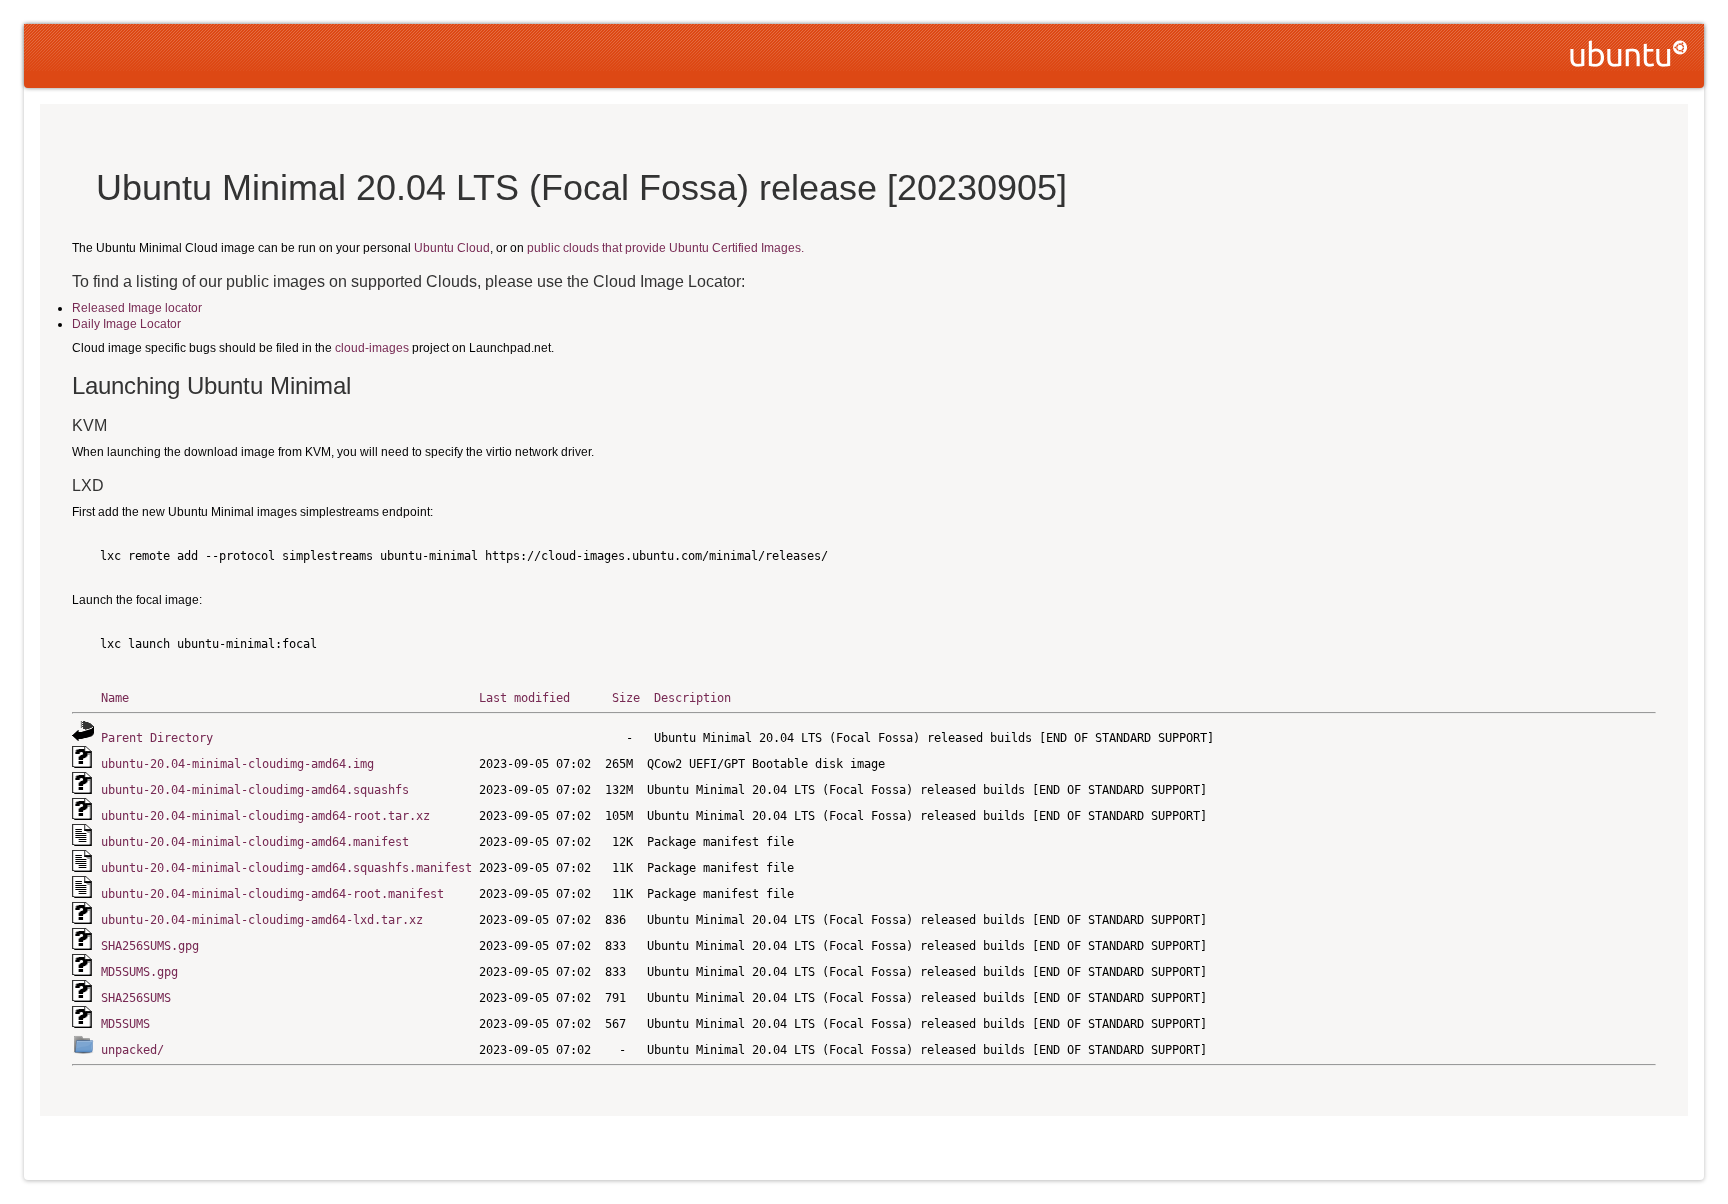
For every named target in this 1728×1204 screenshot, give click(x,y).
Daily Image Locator (126, 324)
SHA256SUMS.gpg (150, 946)
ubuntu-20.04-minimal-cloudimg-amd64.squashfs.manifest (286, 868)
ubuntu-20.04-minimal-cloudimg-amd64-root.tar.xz (265, 816)
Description (692, 698)
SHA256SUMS (136, 998)
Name (115, 698)
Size (626, 698)
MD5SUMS (125, 1024)
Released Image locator (137, 308)
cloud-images (372, 348)
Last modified (524, 698)
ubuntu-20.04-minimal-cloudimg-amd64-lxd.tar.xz (262, 920)
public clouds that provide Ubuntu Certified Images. (665, 248)
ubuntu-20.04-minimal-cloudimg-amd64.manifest (255, 842)
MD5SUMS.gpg (139, 972)
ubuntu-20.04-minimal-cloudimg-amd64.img (237, 764)
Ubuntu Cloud (452, 248)
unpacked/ (132, 1050)
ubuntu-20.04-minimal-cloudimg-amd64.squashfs (255, 790)
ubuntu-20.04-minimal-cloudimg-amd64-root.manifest (272, 894)
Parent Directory (157, 738)
